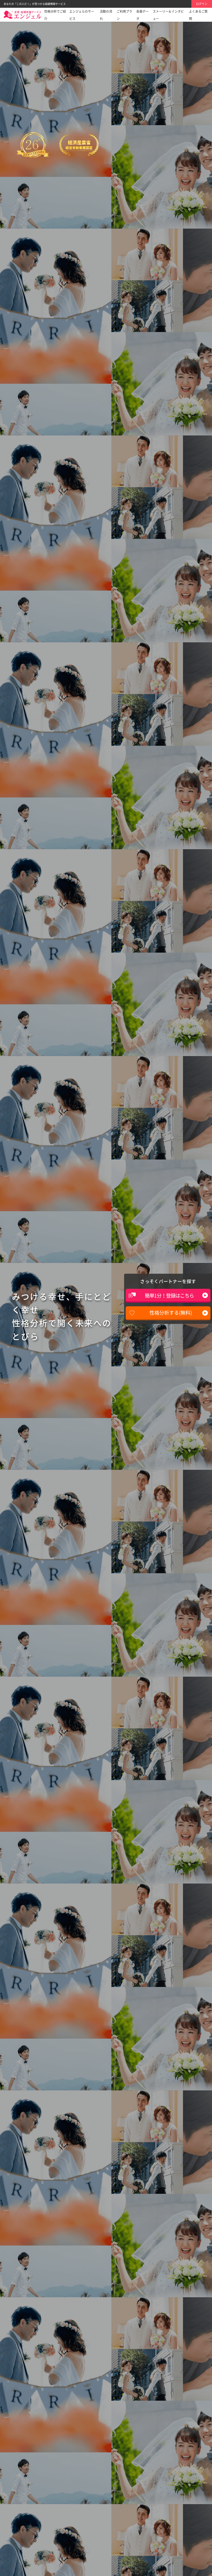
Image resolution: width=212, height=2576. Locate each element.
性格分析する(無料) (171, 1313)
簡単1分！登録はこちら (169, 1295)
